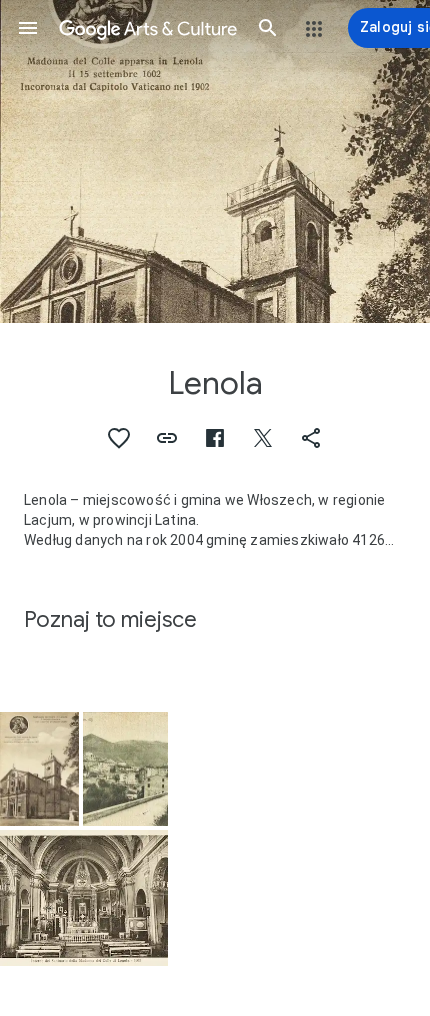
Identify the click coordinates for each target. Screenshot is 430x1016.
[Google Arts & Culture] (148, 28)
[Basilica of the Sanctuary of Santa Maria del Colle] (39, 769)
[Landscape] (125, 769)
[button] (28, 28)
